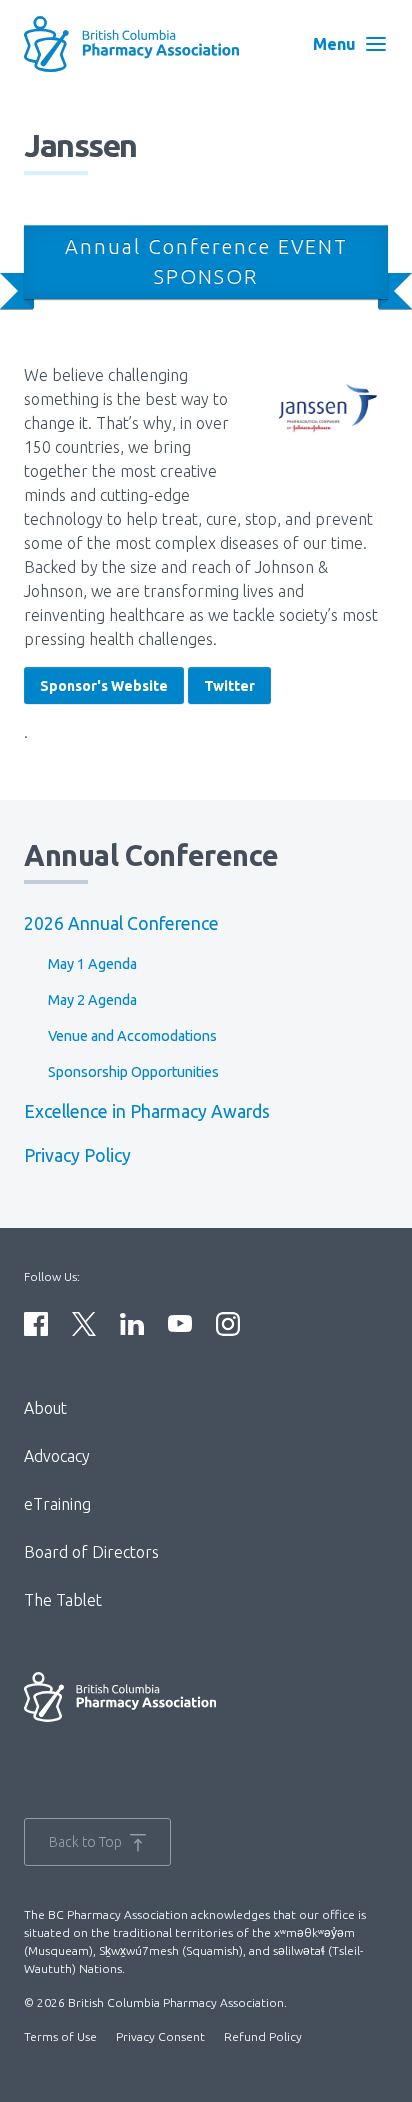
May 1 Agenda (92, 964)
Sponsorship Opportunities (133, 1072)
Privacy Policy (77, 1155)
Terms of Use (60, 2036)
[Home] (144, 44)
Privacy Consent (160, 2036)
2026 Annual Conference (121, 923)
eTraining (57, 1504)
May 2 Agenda (92, 1000)
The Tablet (63, 1600)
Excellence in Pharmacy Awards (147, 1111)
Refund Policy (263, 2036)
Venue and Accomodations (132, 1036)
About (45, 1408)
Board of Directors (91, 1552)
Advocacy (57, 1456)
